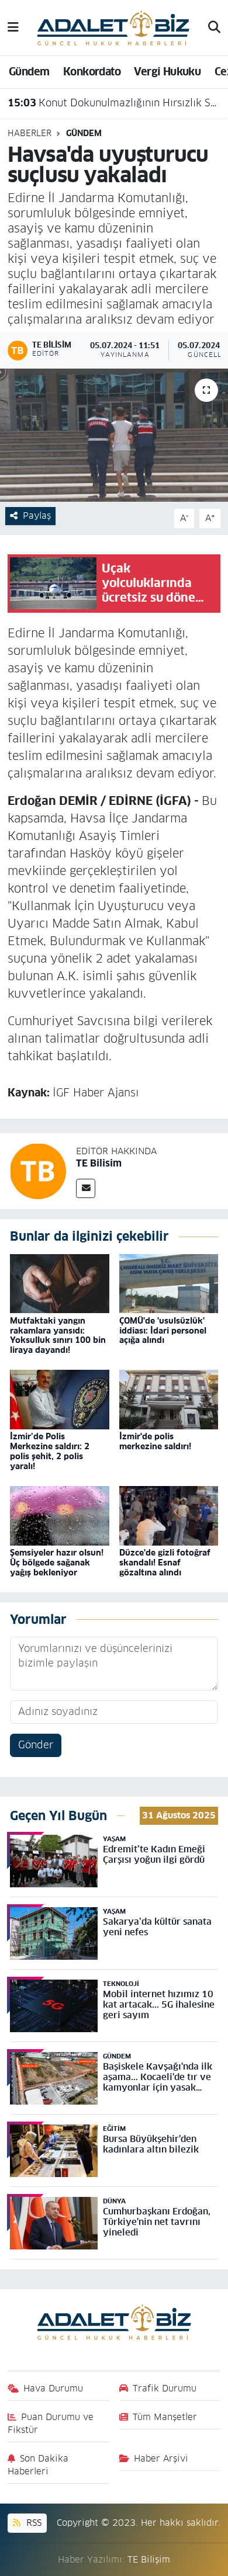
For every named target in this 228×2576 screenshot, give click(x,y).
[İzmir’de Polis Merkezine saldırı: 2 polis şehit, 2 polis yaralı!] (60, 1399)
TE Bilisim (99, 1163)
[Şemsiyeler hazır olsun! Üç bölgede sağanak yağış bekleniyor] (60, 1515)
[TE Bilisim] (38, 1171)
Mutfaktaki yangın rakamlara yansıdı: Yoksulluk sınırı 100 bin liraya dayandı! (58, 1335)
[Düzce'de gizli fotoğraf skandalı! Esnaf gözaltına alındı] (169, 1515)
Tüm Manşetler (165, 2417)
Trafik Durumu (165, 2388)
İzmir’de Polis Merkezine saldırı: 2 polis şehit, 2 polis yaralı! (50, 1451)
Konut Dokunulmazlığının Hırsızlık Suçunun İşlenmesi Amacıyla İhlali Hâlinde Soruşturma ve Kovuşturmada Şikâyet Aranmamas (114, 103)
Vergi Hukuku (167, 72)
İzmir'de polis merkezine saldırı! (155, 1441)
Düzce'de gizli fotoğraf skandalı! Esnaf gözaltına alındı (165, 1563)
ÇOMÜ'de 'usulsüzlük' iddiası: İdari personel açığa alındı (163, 1331)
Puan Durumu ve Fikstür (51, 2423)
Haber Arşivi (161, 2458)
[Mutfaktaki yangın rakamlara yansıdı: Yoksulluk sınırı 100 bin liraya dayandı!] (60, 1283)
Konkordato (92, 72)
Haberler (30, 133)
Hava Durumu (53, 2388)
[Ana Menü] (13, 27)
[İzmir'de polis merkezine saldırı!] (169, 1399)
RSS (32, 2523)
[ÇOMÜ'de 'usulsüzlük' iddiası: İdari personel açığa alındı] (169, 1283)
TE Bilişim (149, 2559)
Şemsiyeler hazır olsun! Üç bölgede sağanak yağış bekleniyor (57, 1563)
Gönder (36, 1745)
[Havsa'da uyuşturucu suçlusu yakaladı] (114, 435)
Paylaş (37, 515)
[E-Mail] (86, 1188)
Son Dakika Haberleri (38, 2465)
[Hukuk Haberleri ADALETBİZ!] (113, 27)
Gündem (29, 72)
